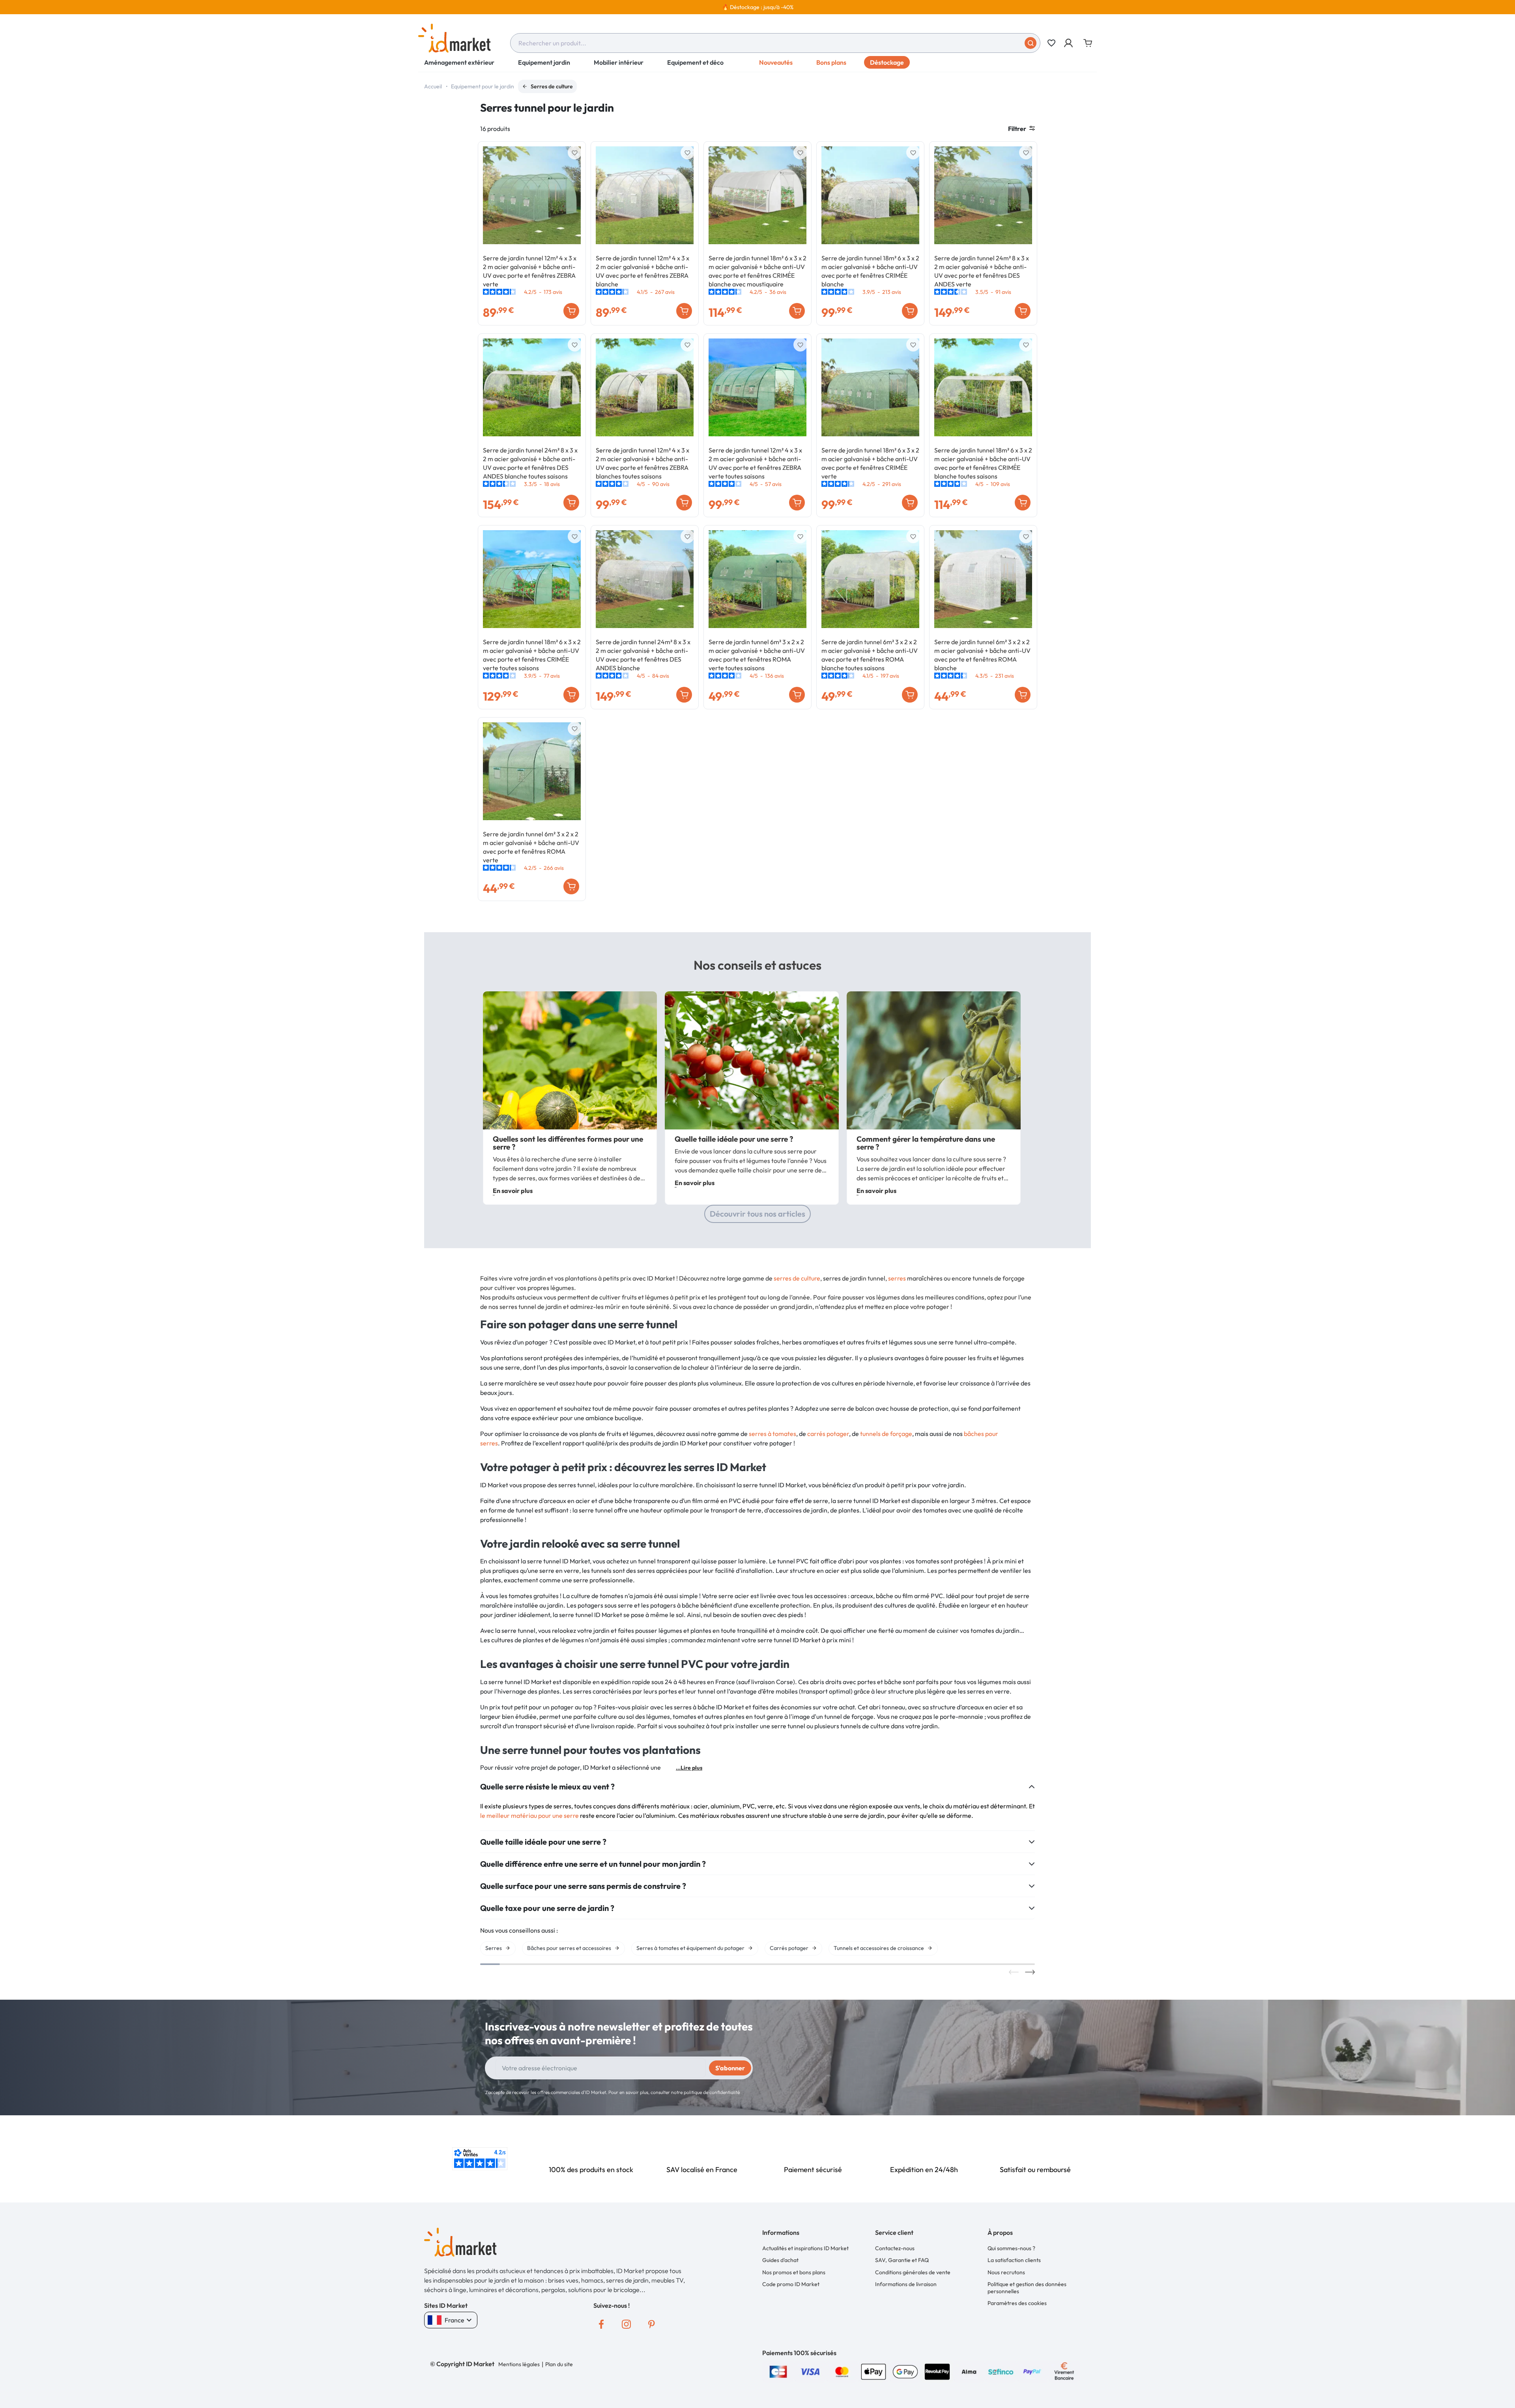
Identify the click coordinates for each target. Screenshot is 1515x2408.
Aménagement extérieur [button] (459, 62)
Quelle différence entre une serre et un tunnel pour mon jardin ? (593, 1864)
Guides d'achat (780, 2260)
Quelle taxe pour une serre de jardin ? (547, 1908)
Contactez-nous (895, 2248)
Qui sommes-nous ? (1011, 2248)
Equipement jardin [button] (544, 62)
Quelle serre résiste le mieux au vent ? (547, 1787)
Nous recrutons (1006, 2272)
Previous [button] (1014, 1972)
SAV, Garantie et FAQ (902, 2260)
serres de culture (797, 1278)
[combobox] (775, 43)
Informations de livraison (906, 2284)
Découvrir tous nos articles (757, 1214)
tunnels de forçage (886, 1434)
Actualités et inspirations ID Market (805, 2248)
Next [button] (1030, 1972)
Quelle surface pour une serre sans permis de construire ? (583, 1886)
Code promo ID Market (791, 2284)
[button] (1069, 43)
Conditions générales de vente (913, 2272)
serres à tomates (772, 1434)
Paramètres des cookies (1017, 2303)
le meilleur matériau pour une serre (529, 1815)
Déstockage (887, 62)
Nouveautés (776, 62)
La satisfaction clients (1014, 2260)
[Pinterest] (652, 2324)
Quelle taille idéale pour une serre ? (734, 1139)
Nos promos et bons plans (794, 2272)
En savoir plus (513, 1191)
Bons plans (831, 62)
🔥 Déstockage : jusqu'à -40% (758, 7)
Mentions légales (519, 2364)
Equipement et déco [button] (695, 62)
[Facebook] (601, 2324)
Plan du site (559, 2364)
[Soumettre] (1031, 43)
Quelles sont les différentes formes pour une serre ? (568, 1143)
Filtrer (1017, 129)
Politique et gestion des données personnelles (1027, 2288)
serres (897, 1278)
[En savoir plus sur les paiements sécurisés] (778, 2371)
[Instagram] (627, 2324)
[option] (757, 7)
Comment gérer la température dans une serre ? (926, 1143)
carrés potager (828, 1434)
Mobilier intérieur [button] (619, 62)
